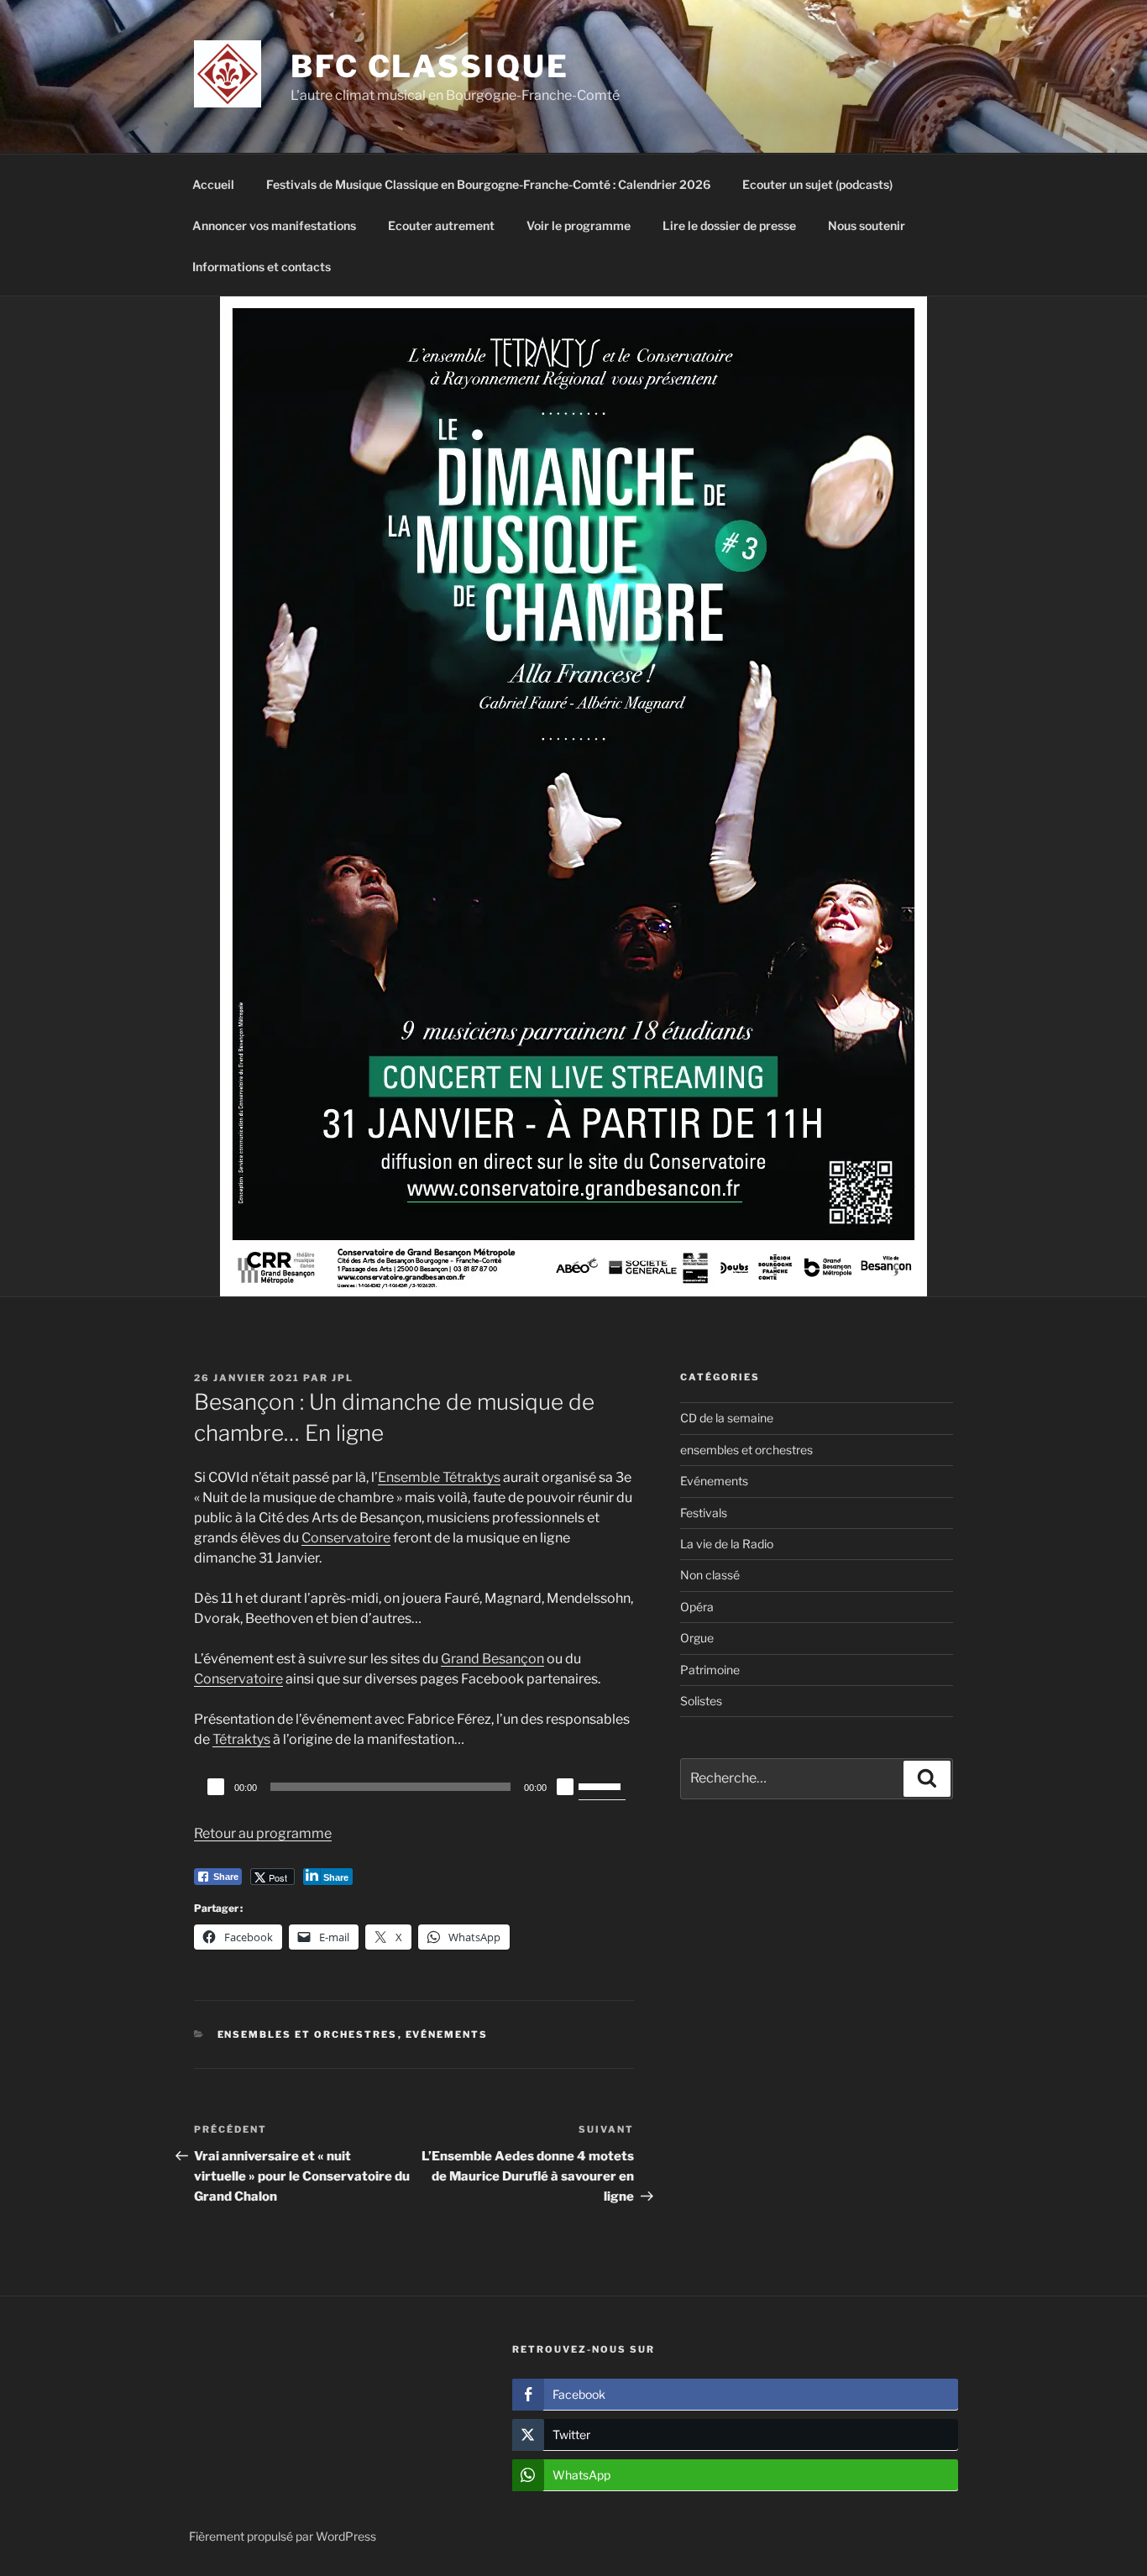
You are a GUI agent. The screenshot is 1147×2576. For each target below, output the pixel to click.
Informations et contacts (262, 267)
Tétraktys (241, 1739)
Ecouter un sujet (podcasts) (817, 184)
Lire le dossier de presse (729, 225)
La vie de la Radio (727, 1544)
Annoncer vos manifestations (274, 225)
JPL (343, 1378)
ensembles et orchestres (308, 2034)
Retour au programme (263, 1833)
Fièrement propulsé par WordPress (283, 2536)
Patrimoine (710, 1670)
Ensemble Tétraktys (439, 1477)
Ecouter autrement (441, 225)
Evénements (447, 2034)
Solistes (701, 1701)
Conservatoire (346, 1538)
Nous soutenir (867, 225)
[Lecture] (216, 1787)
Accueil (213, 184)
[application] (414, 1787)
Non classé (710, 1575)
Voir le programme (579, 225)
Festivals (704, 1513)
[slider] (602, 1785)
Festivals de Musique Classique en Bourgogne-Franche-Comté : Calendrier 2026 (488, 184)
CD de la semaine (727, 1418)
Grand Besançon (492, 1659)
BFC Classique (429, 66)
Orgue (697, 1638)
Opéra (697, 1607)
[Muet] (565, 1787)
